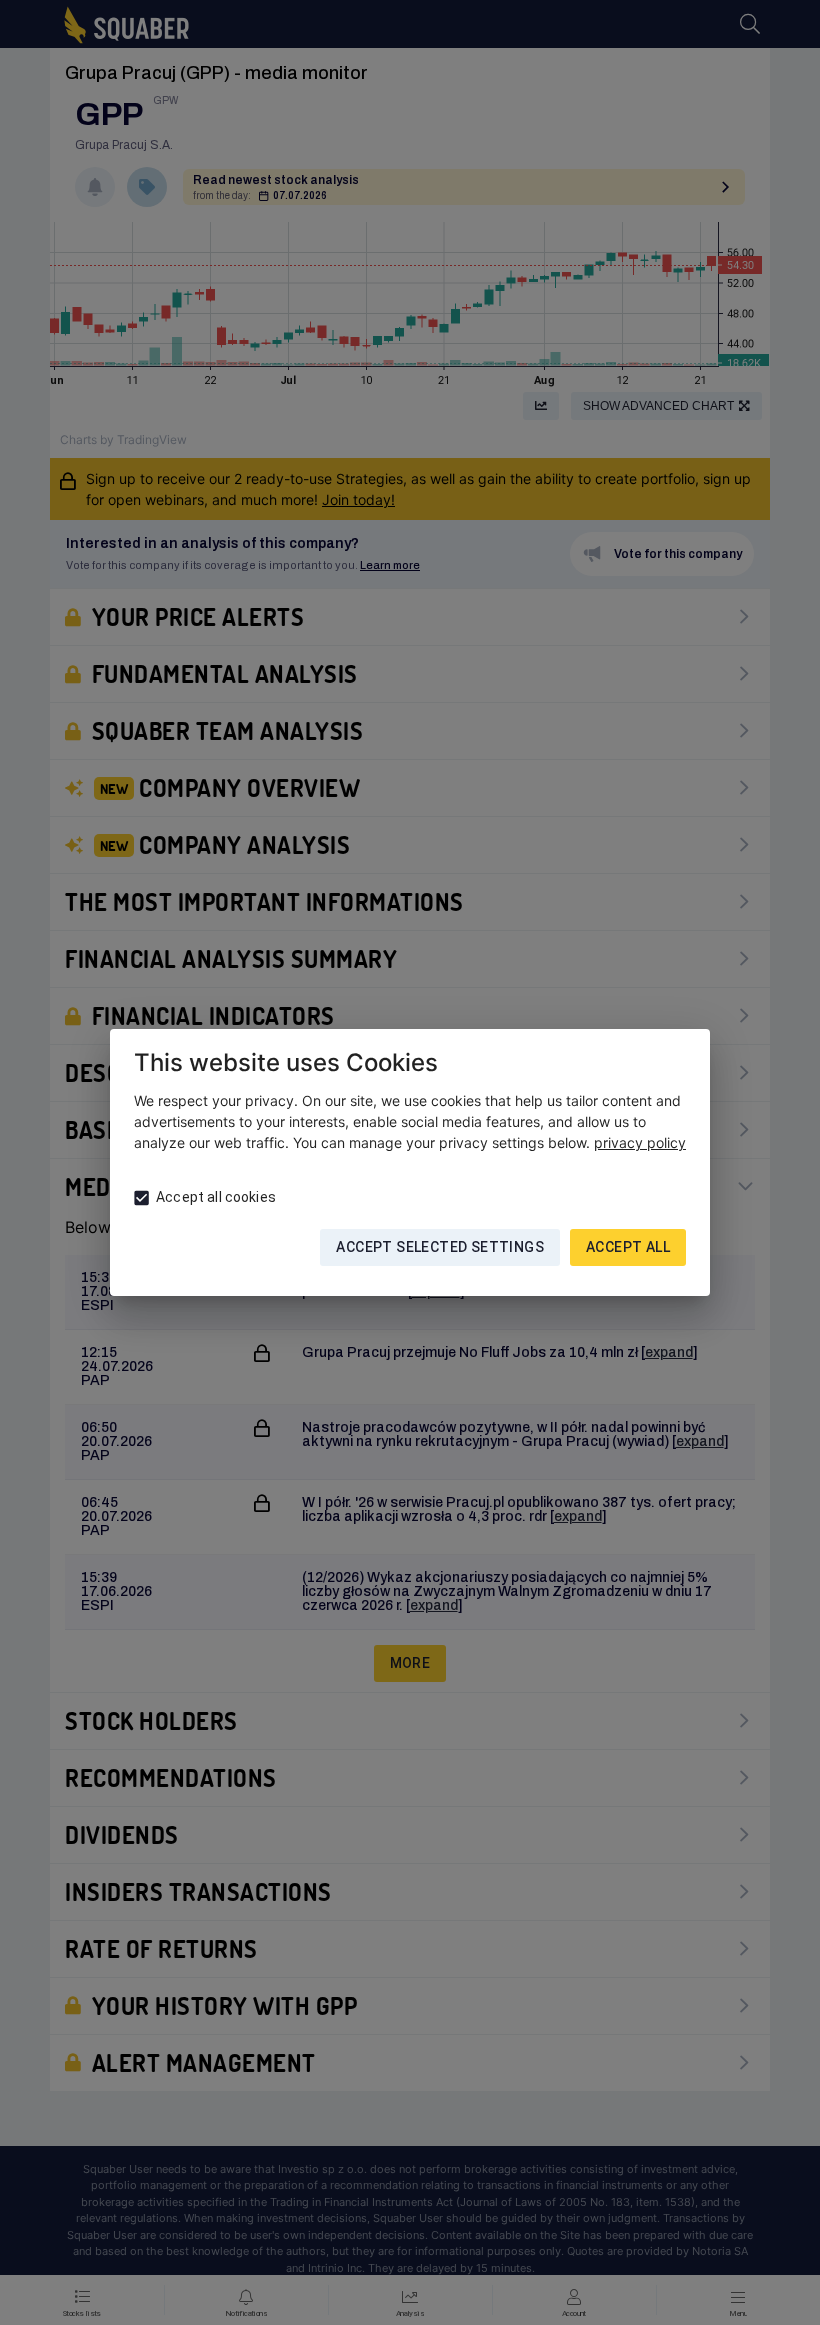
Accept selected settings (440, 1247)
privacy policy (640, 1142)
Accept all (628, 1247)
